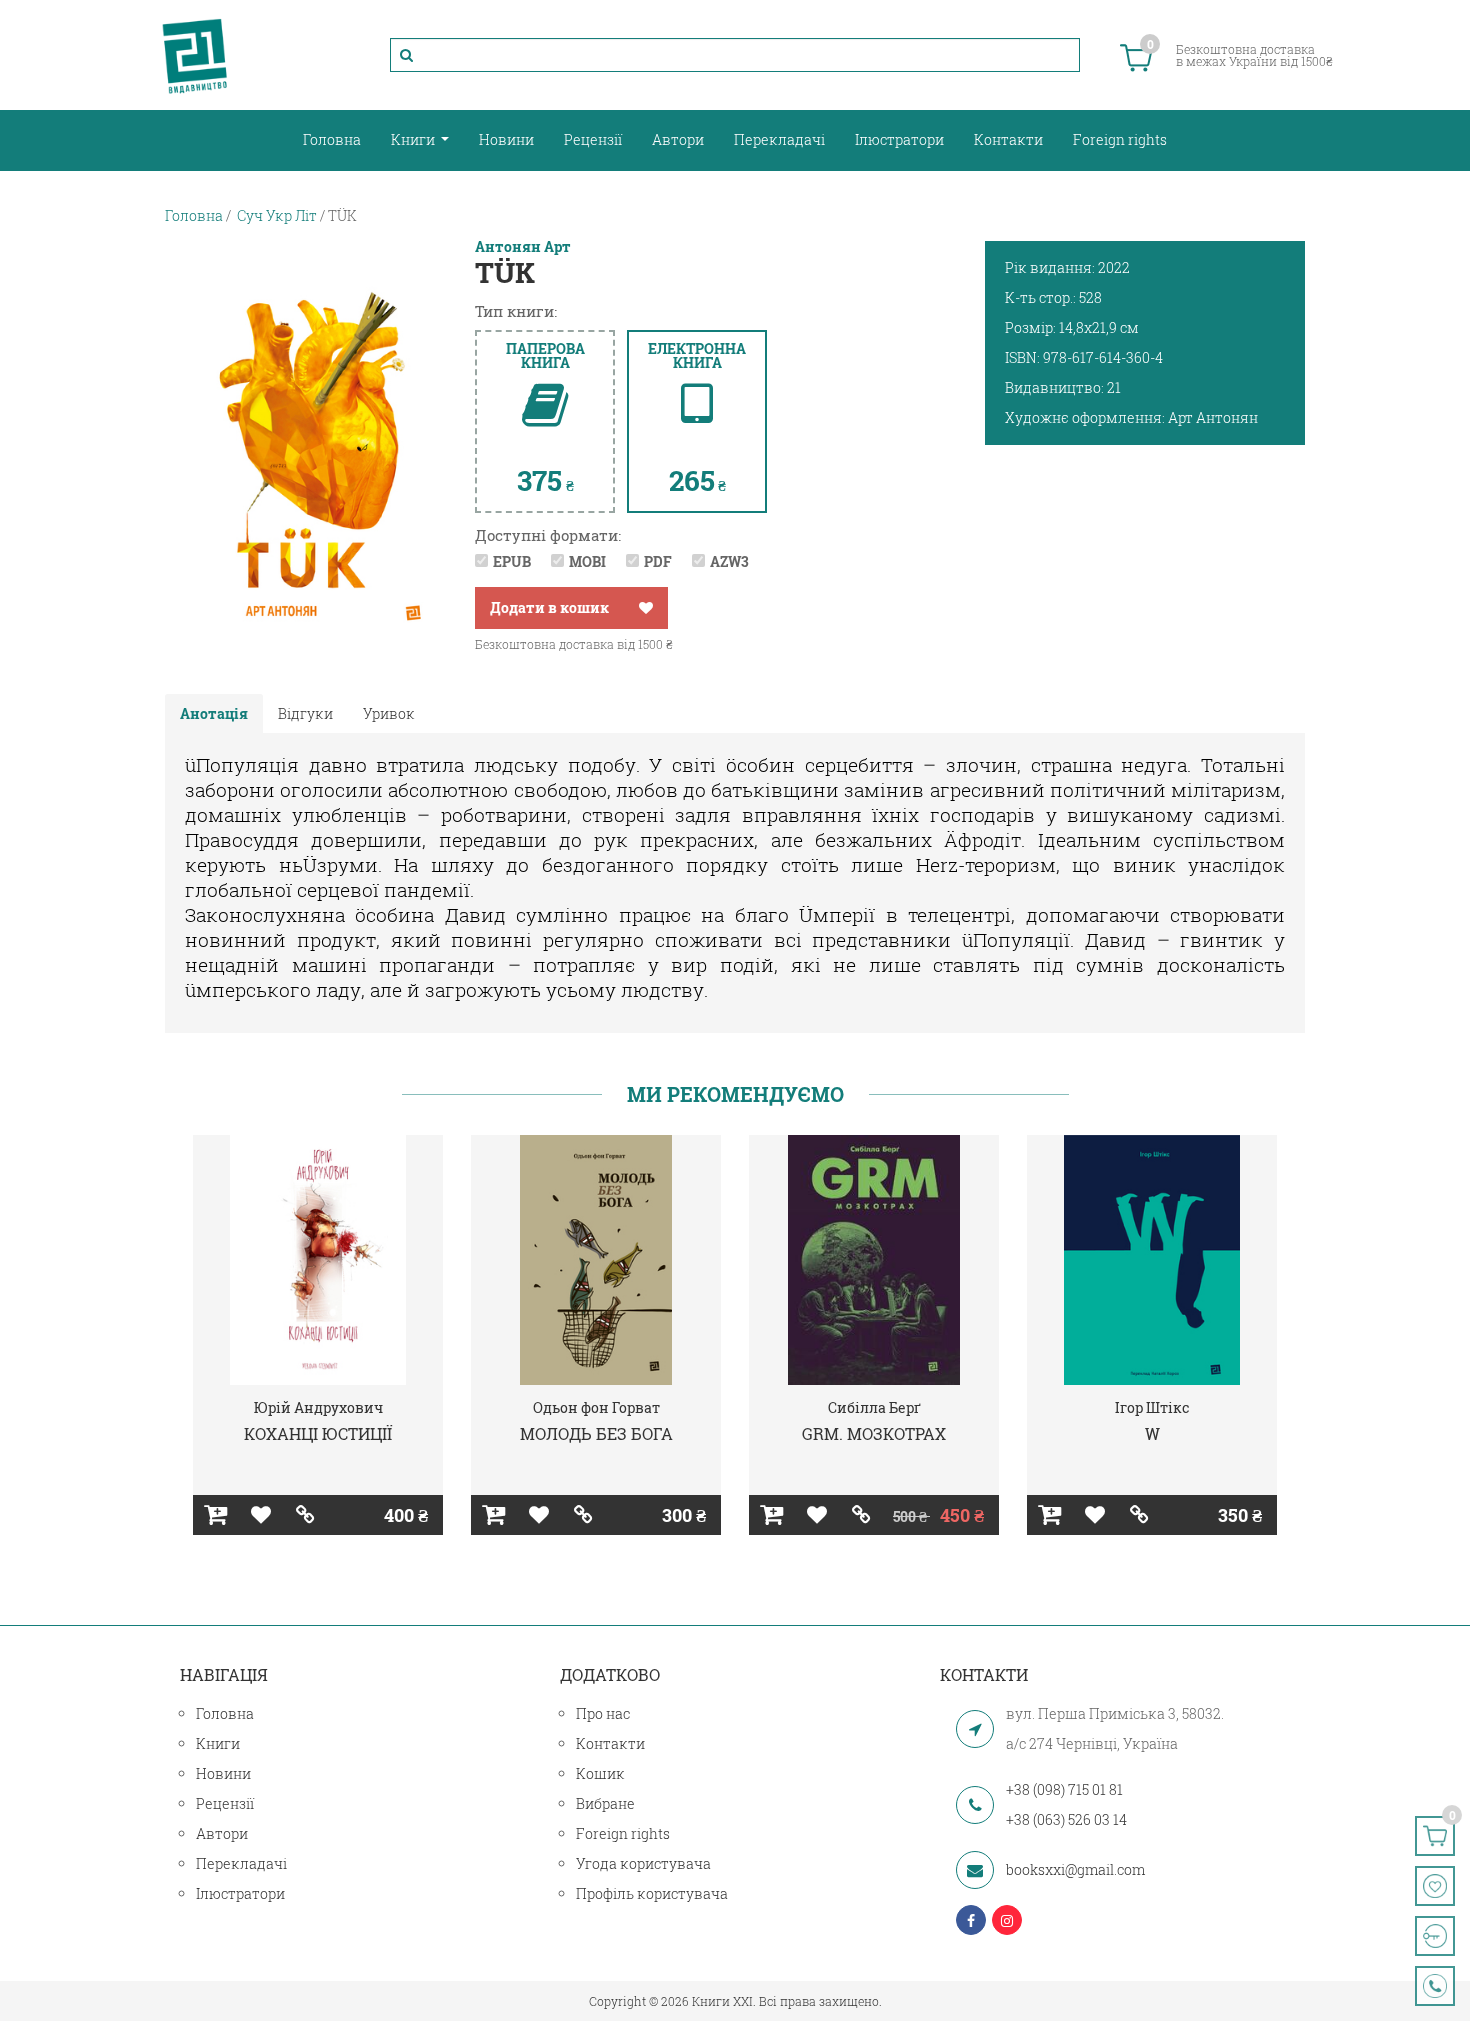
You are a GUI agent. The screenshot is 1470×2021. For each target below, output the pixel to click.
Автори (678, 139)
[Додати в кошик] (215, 1515)
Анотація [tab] (214, 713)
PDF (658, 561)
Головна (332, 139)
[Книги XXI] (195, 55)
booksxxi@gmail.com (1075, 1869)
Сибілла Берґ (874, 1407)
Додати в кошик (549, 607)
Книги (414, 139)
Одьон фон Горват (596, 1407)
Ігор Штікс (1152, 1407)
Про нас (603, 1713)
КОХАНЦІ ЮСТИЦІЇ (318, 1433)
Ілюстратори (899, 139)
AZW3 (729, 561)
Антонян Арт (523, 247)
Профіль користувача (652, 1893)
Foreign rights (1120, 139)
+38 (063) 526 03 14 (1066, 1819)
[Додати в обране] (646, 608)
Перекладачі (779, 139)
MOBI (587, 561)
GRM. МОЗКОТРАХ (874, 1433)
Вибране (605, 1803)
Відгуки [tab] (305, 713)
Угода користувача (643, 1863)
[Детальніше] (305, 1515)
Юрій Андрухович (318, 1407)
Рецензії (593, 139)
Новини (506, 139)
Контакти (1008, 139)
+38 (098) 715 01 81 (1064, 1789)
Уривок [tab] (389, 713)
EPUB (512, 561)
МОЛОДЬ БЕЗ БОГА (596, 1433)
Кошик (600, 1773)
